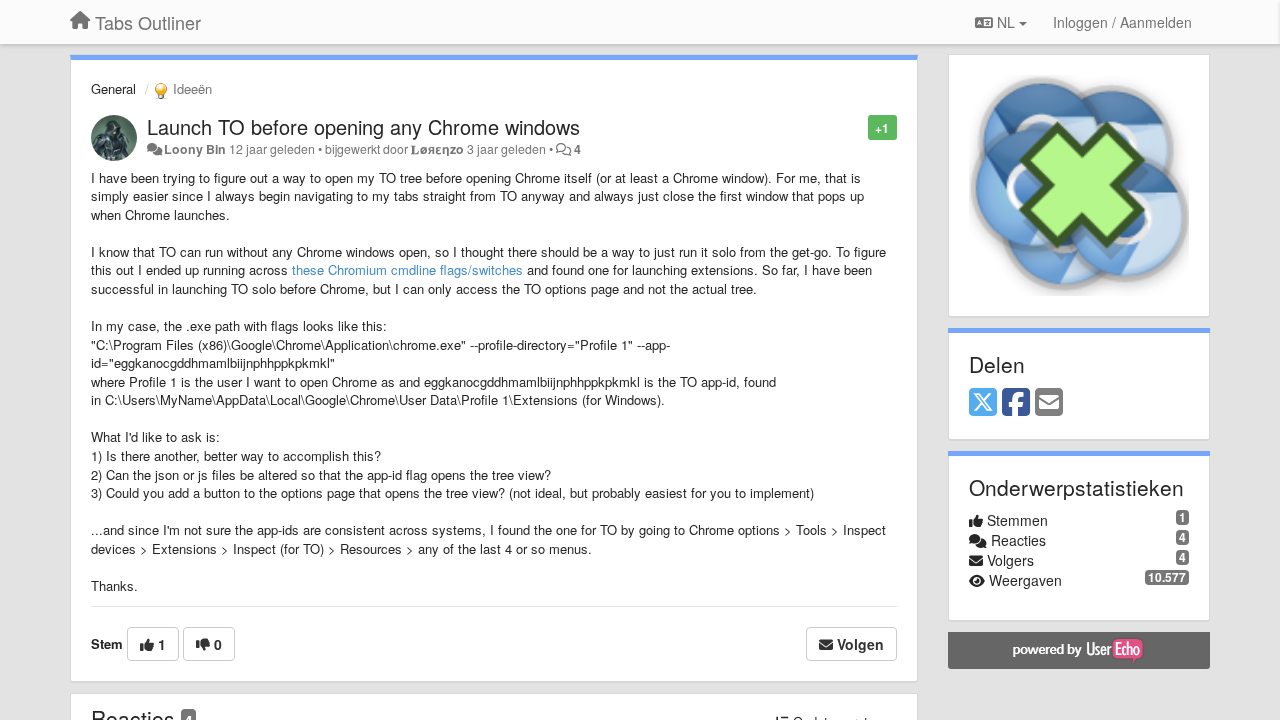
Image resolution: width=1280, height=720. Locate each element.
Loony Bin (195, 149)
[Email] (1049, 403)
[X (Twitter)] (983, 403)
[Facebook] (1016, 403)
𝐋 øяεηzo (437, 149)
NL (1006, 22)
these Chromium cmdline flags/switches (407, 269)
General (113, 88)
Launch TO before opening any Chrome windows (363, 126)
